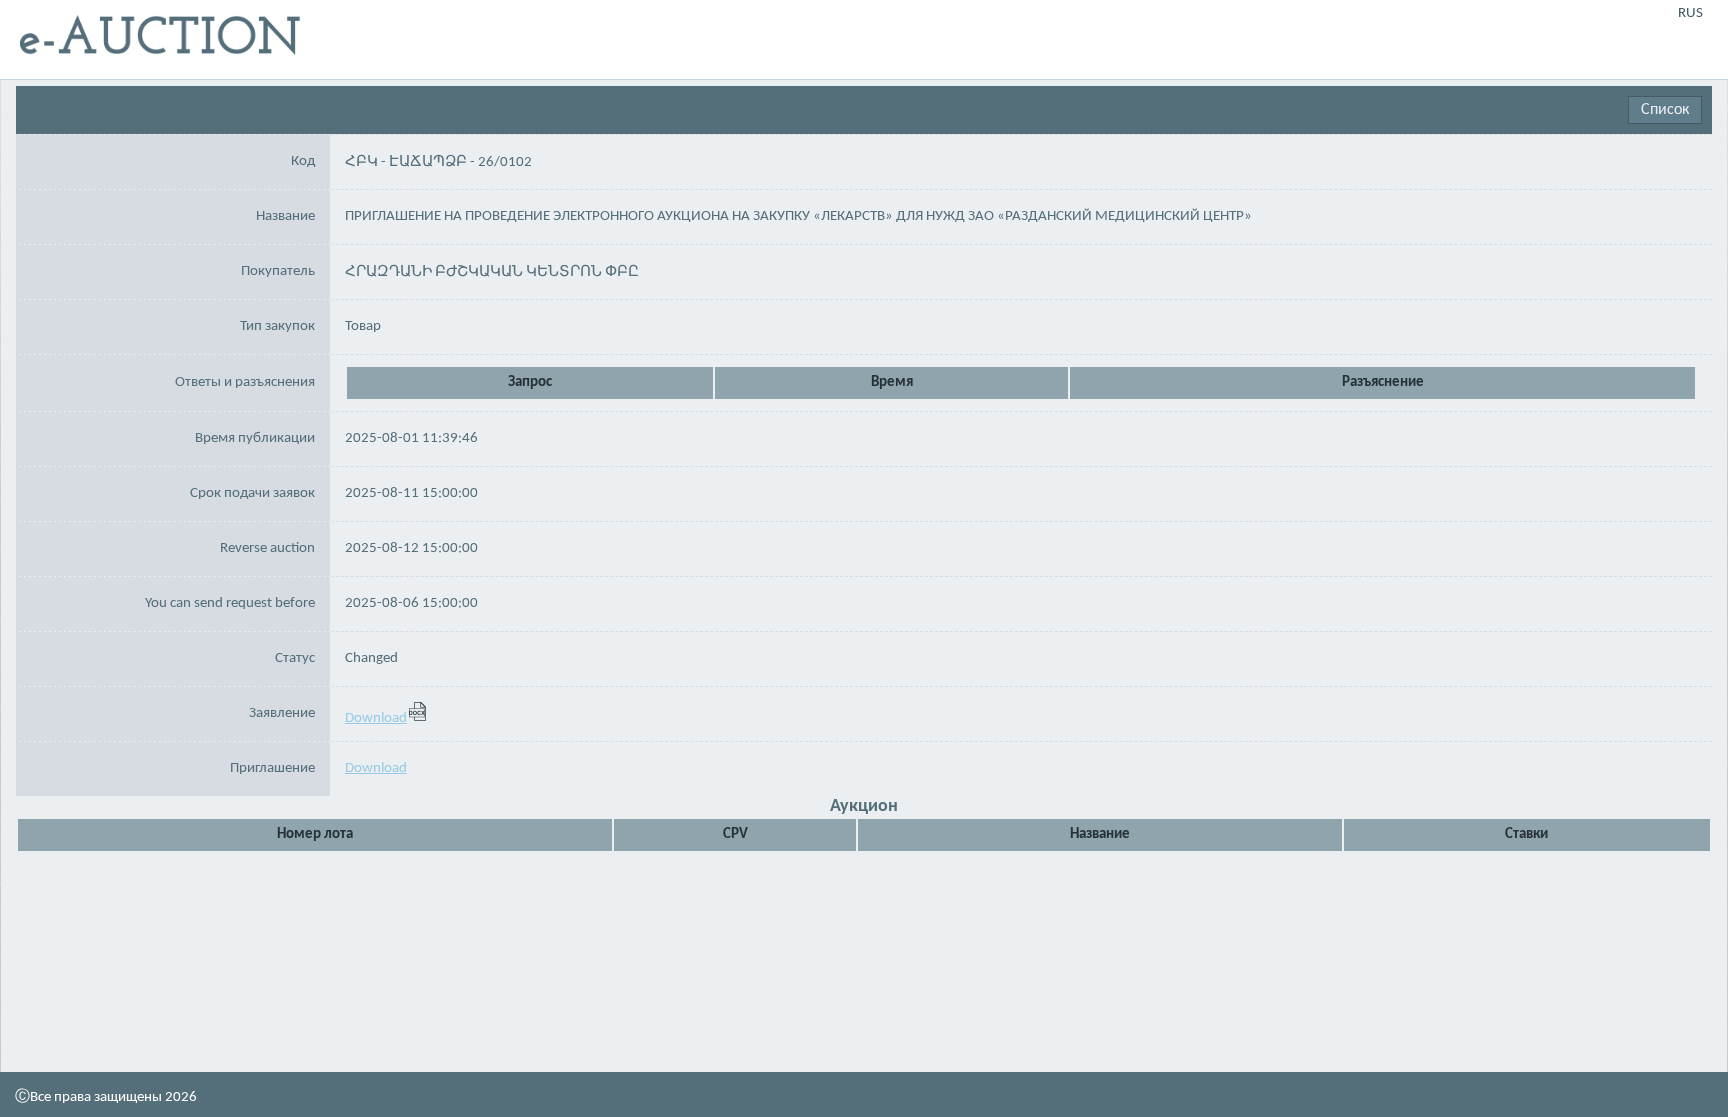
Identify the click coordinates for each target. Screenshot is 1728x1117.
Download (376, 718)
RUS (1690, 13)
